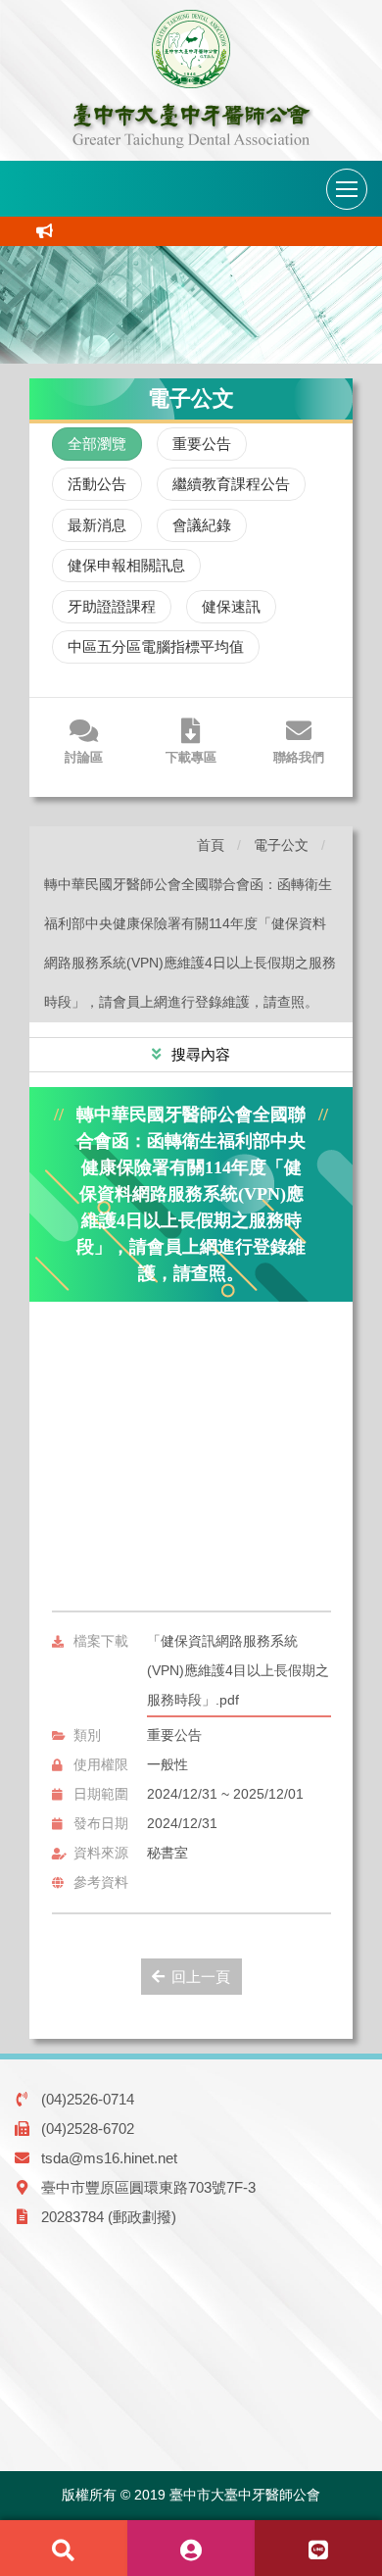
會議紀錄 (202, 525)
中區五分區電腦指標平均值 (156, 646)
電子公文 (281, 845)
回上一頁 (201, 1977)
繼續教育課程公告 (231, 484)
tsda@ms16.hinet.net (109, 2158)
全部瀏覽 (97, 444)
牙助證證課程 (112, 606)
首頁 (211, 845)
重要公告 (202, 444)
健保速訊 (231, 606)
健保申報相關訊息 (126, 565)
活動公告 (97, 484)
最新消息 (97, 525)
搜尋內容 (199, 1054)
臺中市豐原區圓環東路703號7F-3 (148, 2187)
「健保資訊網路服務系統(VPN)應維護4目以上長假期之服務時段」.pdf (238, 1671)
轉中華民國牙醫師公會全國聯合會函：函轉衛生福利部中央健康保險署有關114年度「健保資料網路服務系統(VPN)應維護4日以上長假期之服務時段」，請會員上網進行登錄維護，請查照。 (190, 943)
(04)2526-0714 (88, 2099)
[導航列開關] (347, 189)
